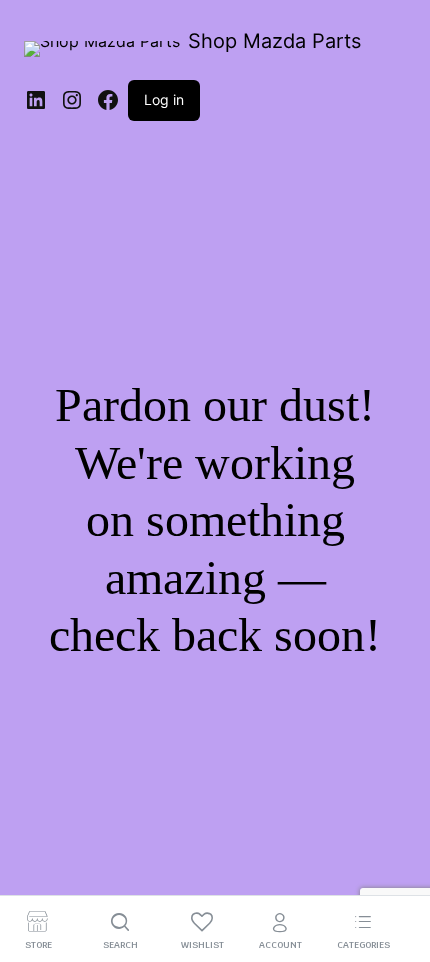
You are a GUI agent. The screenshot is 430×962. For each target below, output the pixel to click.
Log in (164, 99)
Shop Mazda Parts (274, 41)
